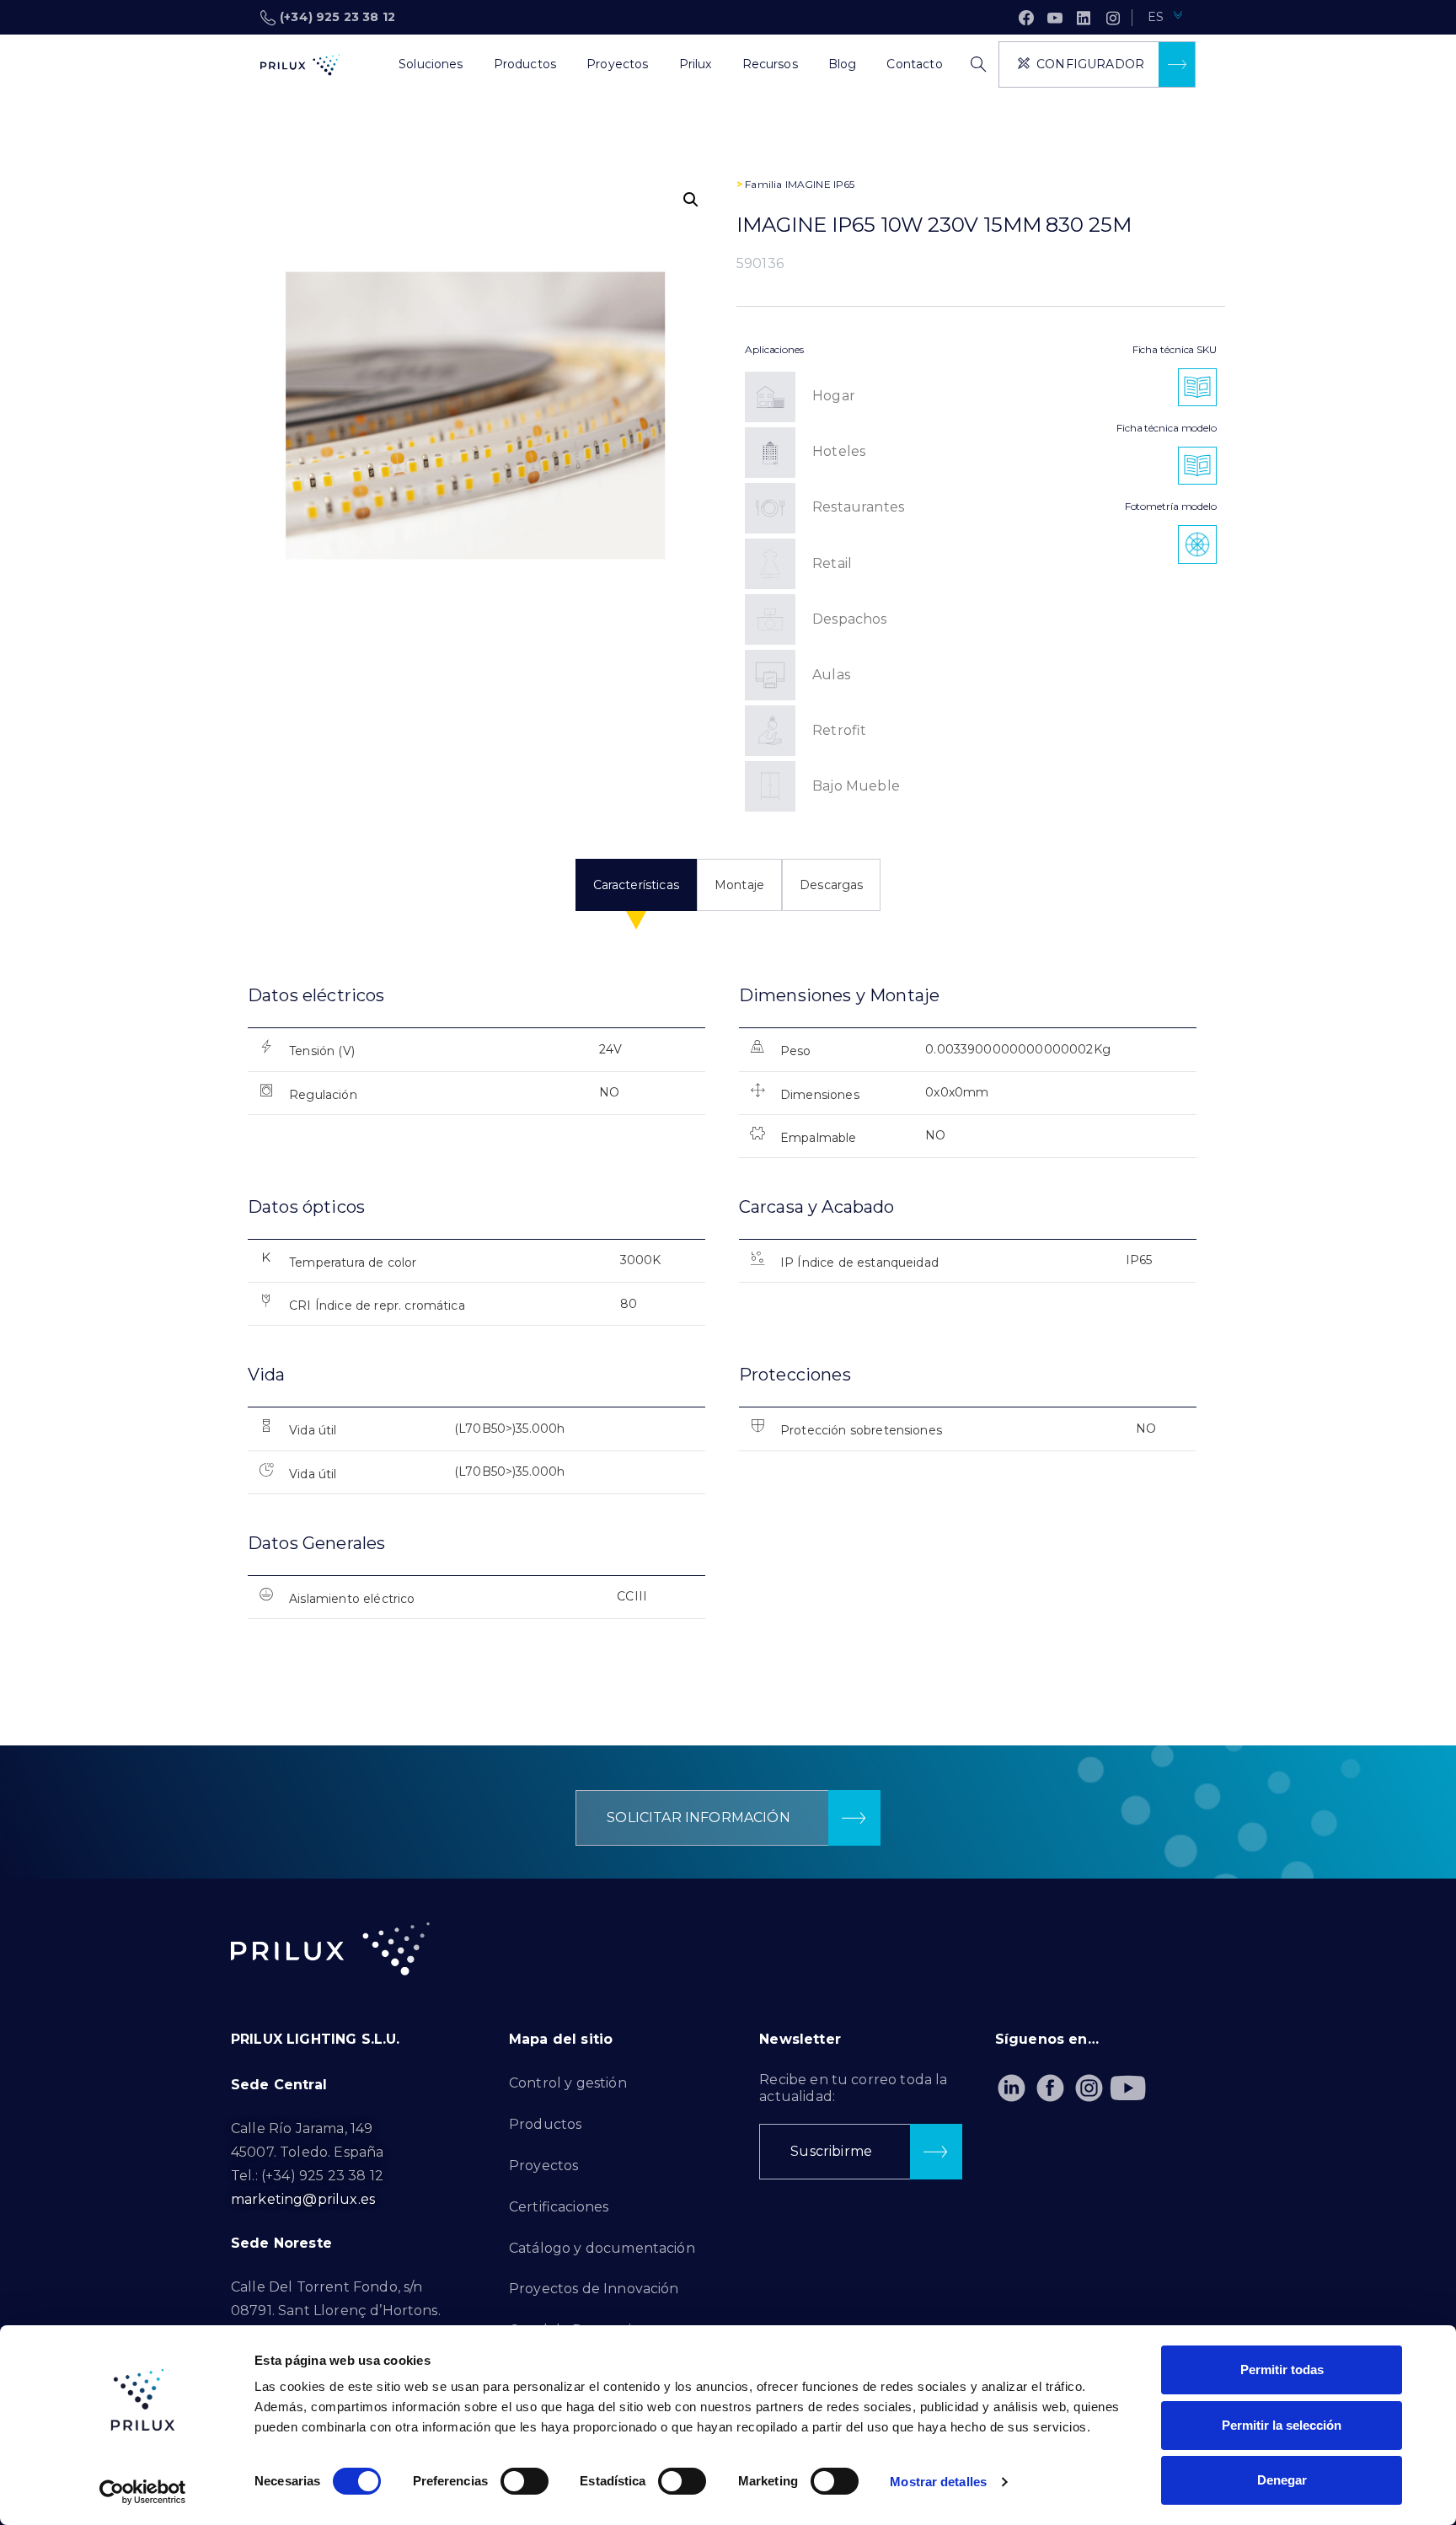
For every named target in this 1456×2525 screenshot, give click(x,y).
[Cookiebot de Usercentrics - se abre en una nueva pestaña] (143, 2492)
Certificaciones (559, 2207)
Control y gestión (568, 2083)
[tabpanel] (728, 1316)
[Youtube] (1128, 2088)
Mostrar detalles (938, 2482)
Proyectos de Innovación (594, 2289)
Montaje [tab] (739, 885)
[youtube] (1055, 18)
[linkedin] (1084, 18)
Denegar (1282, 2480)
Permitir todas (1282, 2370)
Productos (545, 2124)
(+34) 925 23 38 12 (337, 17)
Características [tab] (636, 885)
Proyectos (543, 2166)
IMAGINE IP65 (820, 184)
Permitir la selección (1282, 2425)
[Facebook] (1026, 18)
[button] (691, 200)
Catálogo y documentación (602, 2248)
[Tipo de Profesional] (368, 65)
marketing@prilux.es (303, 2199)
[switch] (525, 2481)
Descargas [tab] (831, 885)
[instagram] (1113, 18)
